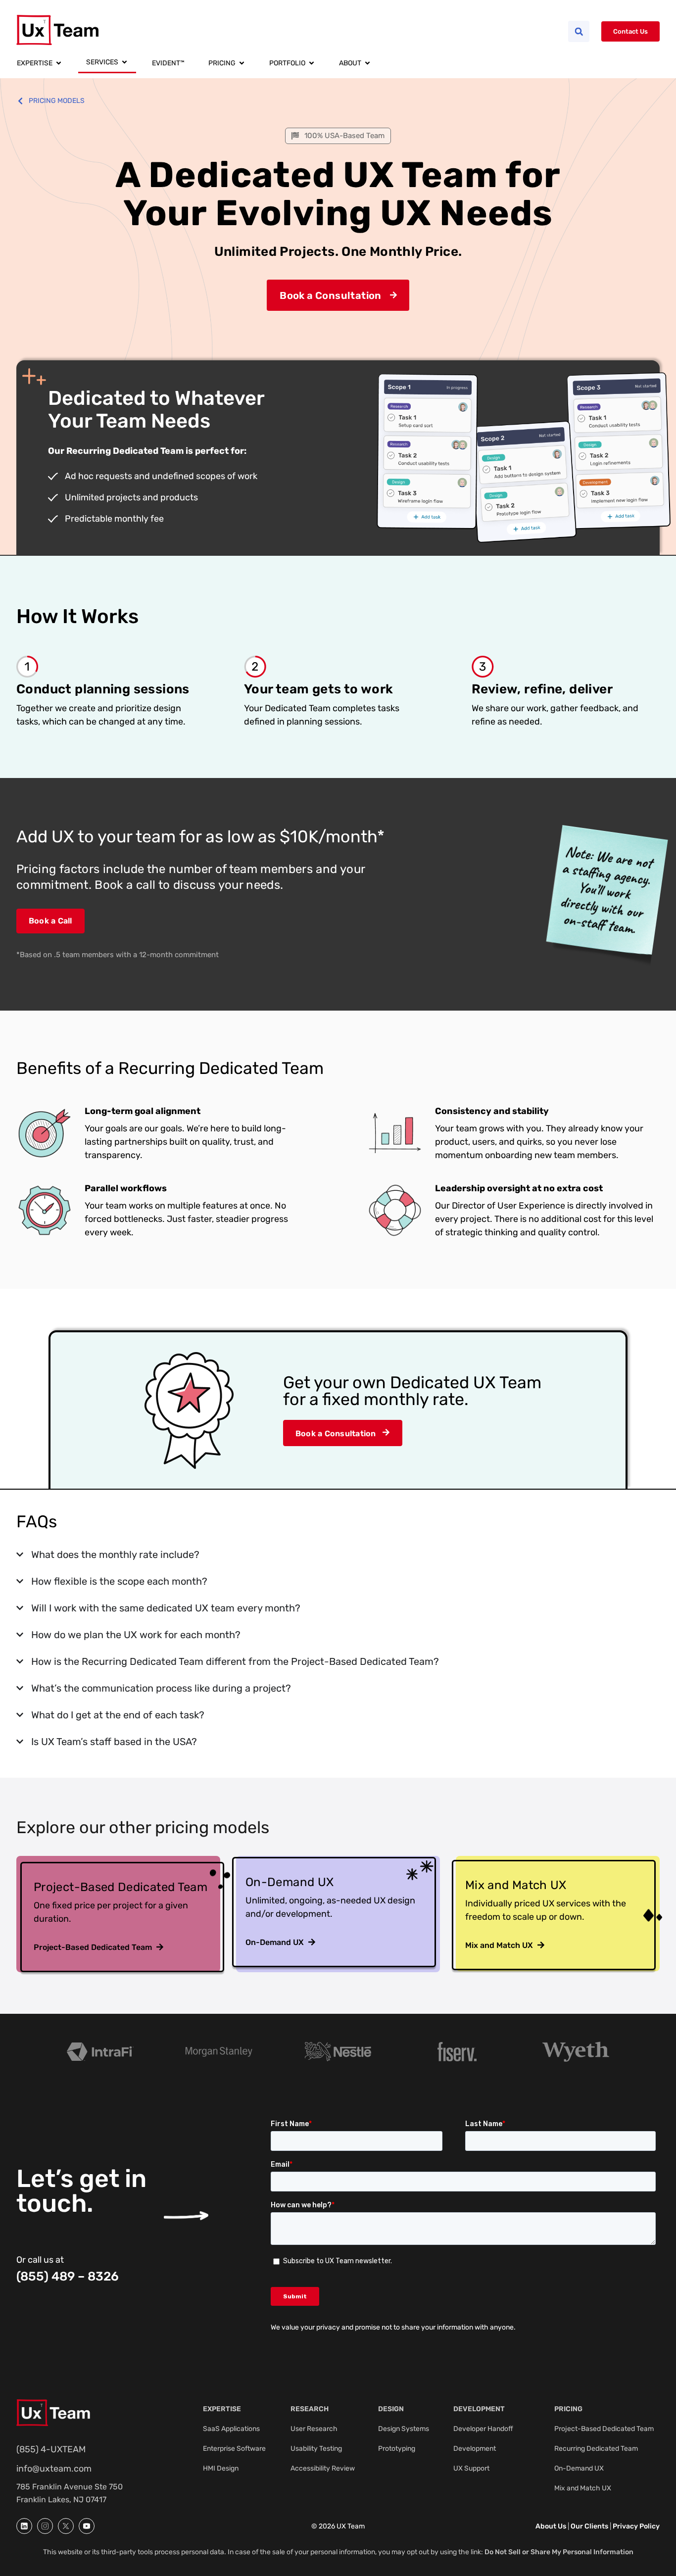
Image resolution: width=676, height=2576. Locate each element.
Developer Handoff (483, 2429)
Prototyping (397, 2449)
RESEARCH (310, 2409)
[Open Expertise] (59, 63)
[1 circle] (24, 2526)
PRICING (568, 2409)
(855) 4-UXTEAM (51, 2449)
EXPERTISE (222, 2409)
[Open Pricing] (242, 63)
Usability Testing (316, 2449)
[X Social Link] (66, 2526)
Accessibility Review (323, 2468)
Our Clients (589, 2526)
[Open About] (367, 63)
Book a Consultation (330, 295)
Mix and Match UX (583, 2488)
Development (475, 2449)
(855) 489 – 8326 (68, 2276)
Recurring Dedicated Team (596, 2449)
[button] (579, 31)
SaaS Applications (231, 2429)
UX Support (471, 2468)
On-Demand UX (579, 2468)
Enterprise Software (234, 2449)
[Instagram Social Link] (45, 2526)
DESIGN (391, 2409)
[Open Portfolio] (312, 63)
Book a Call (50, 921)
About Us (551, 2526)
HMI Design (221, 2468)
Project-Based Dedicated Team (604, 2429)
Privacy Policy (636, 2526)
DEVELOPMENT (479, 2409)
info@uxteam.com (54, 2469)
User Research (314, 2429)
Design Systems (404, 2429)
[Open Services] (124, 63)
